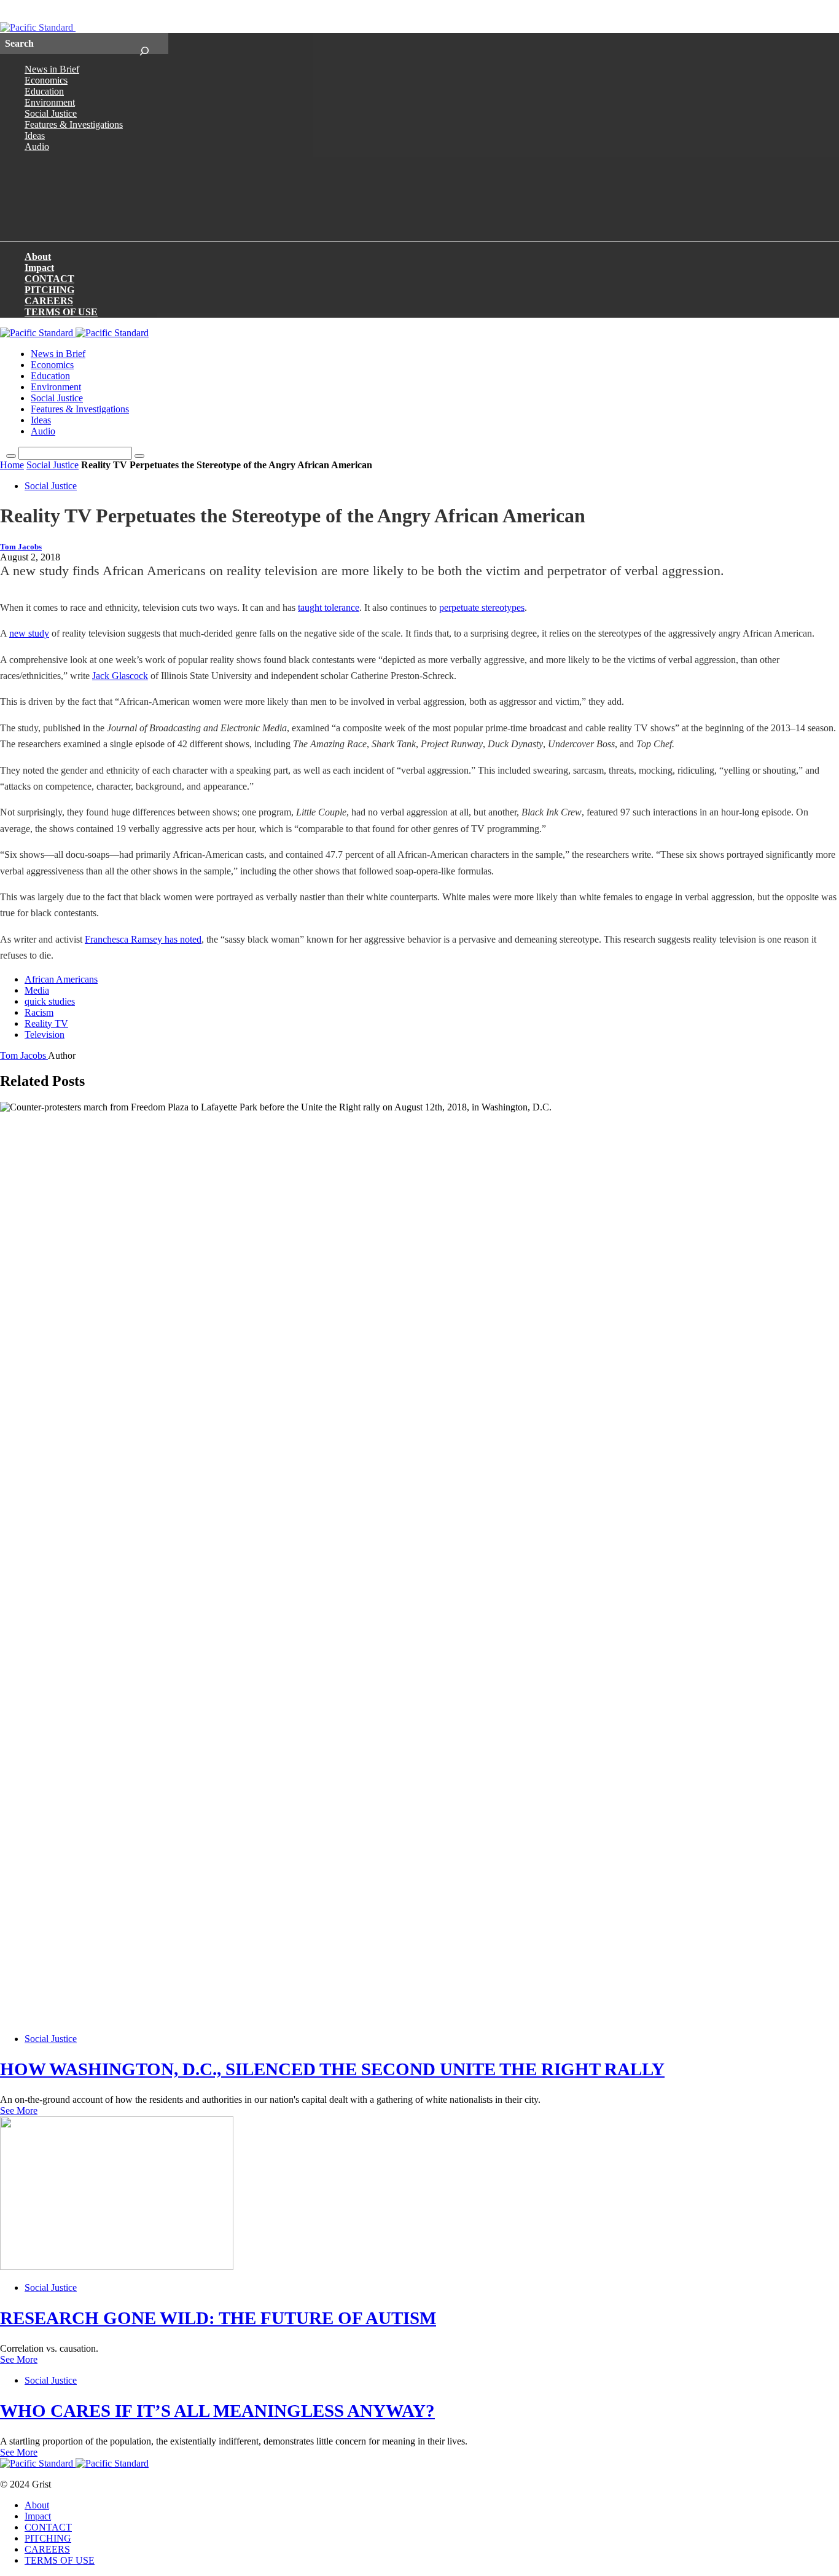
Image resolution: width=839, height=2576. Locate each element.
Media (37, 990)
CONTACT (49, 279)
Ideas (35, 135)
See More (19, 2111)
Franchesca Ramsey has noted (143, 939)
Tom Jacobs (21, 547)
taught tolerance (329, 607)
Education (44, 91)
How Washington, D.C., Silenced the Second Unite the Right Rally (332, 2069)
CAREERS (49, 301)
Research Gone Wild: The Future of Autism (218, 2318)
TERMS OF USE (61, 312)
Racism (39, 1012)
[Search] (144, 44)
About (38, 257)
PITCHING (49, 290)
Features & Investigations (74, 124)
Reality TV (46, 1023)
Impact (39, 268)
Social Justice (51, 113)
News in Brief (52, 69)
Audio (37, 147)
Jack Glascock (120, 676)
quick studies (50, 1001)
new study (29, 633)
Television (45, 1035)
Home (12, 465)
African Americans (61, 979)
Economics (46, 80)
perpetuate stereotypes (482, 607)
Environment (50, 102)
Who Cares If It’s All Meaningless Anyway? (217, 2411)
